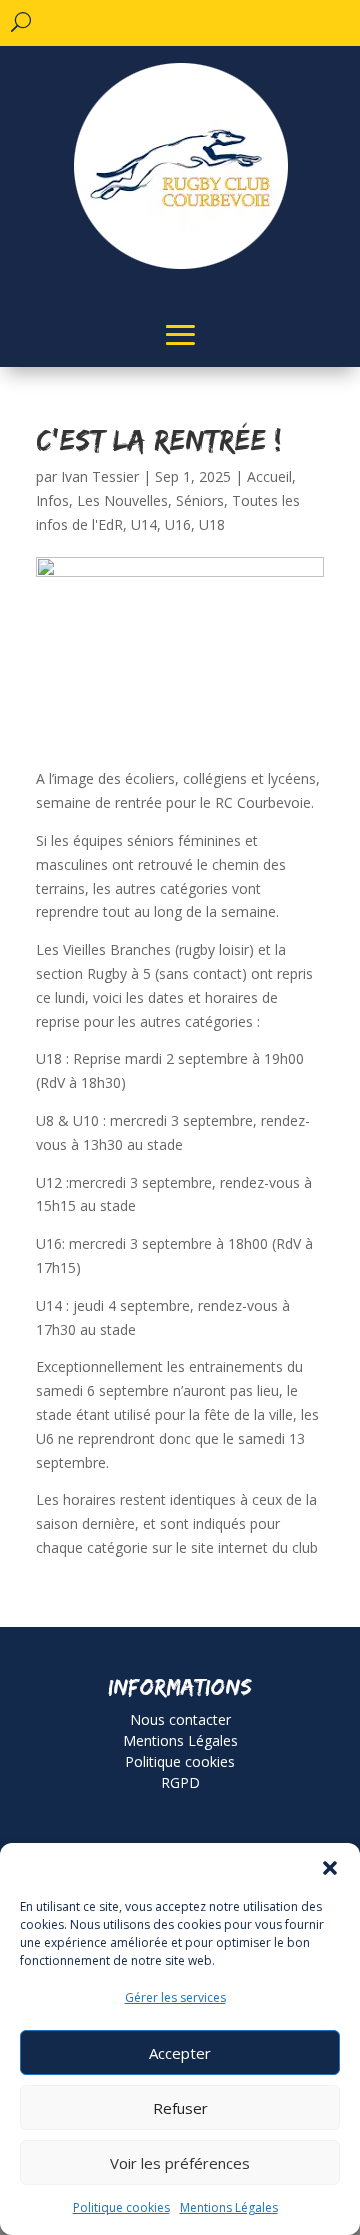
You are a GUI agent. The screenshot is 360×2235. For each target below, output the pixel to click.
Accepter (180, 2053)
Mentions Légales (229, 2207)
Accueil (269, 476)
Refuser (180, 2108)
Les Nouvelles (122, 500)
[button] (330, 1868)
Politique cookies (121, 2207)
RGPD (180, 1782)
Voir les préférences (180, 2163)
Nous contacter (180, 1719)
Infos (52, 500)
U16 (178, 524)
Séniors (200, 500)
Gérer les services (175, 1997)
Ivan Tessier (100, 476)
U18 (212, 524)
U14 (144, 524)
